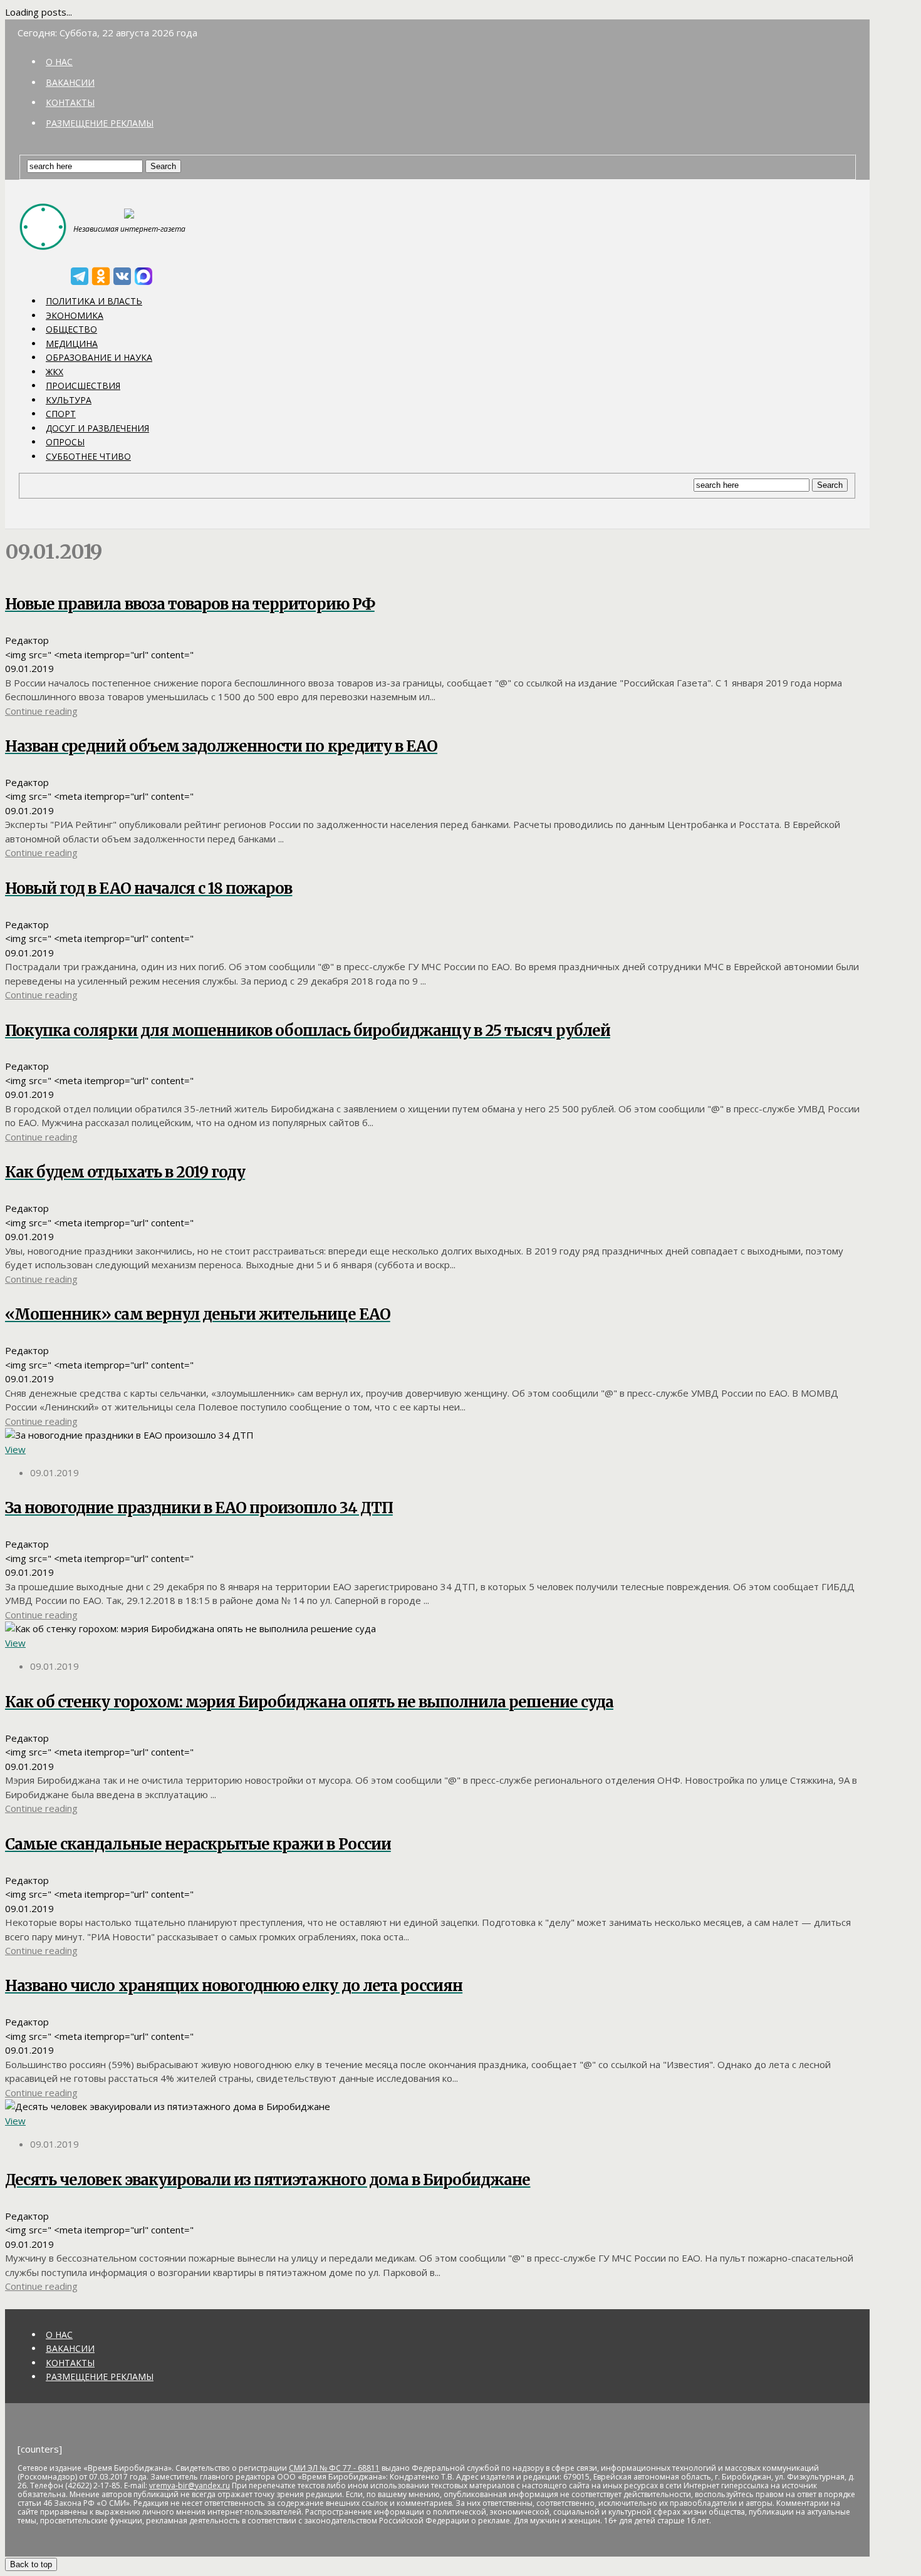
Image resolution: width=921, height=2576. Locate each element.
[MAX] (143, 276)
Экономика (75, 315)
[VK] (122, 276)
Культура (69, 400)
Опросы (65, 442)
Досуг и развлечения (97, 428)
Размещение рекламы (100, 123)
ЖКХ (55, 372)
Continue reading (41, 711)
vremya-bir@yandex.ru (190, 2485)
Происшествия (83, 385)
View (15, 1449)
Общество (71, 329)
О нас (59, 62)
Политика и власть (94, 301)
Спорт (61, 414)
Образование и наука (99, 357)
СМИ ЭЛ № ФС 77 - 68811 (334, 2468)
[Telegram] (80, 276)
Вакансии (70, 82)
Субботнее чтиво (88, 456)
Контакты (70, 102)
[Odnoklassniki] (101, 276)
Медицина (72, 344)
